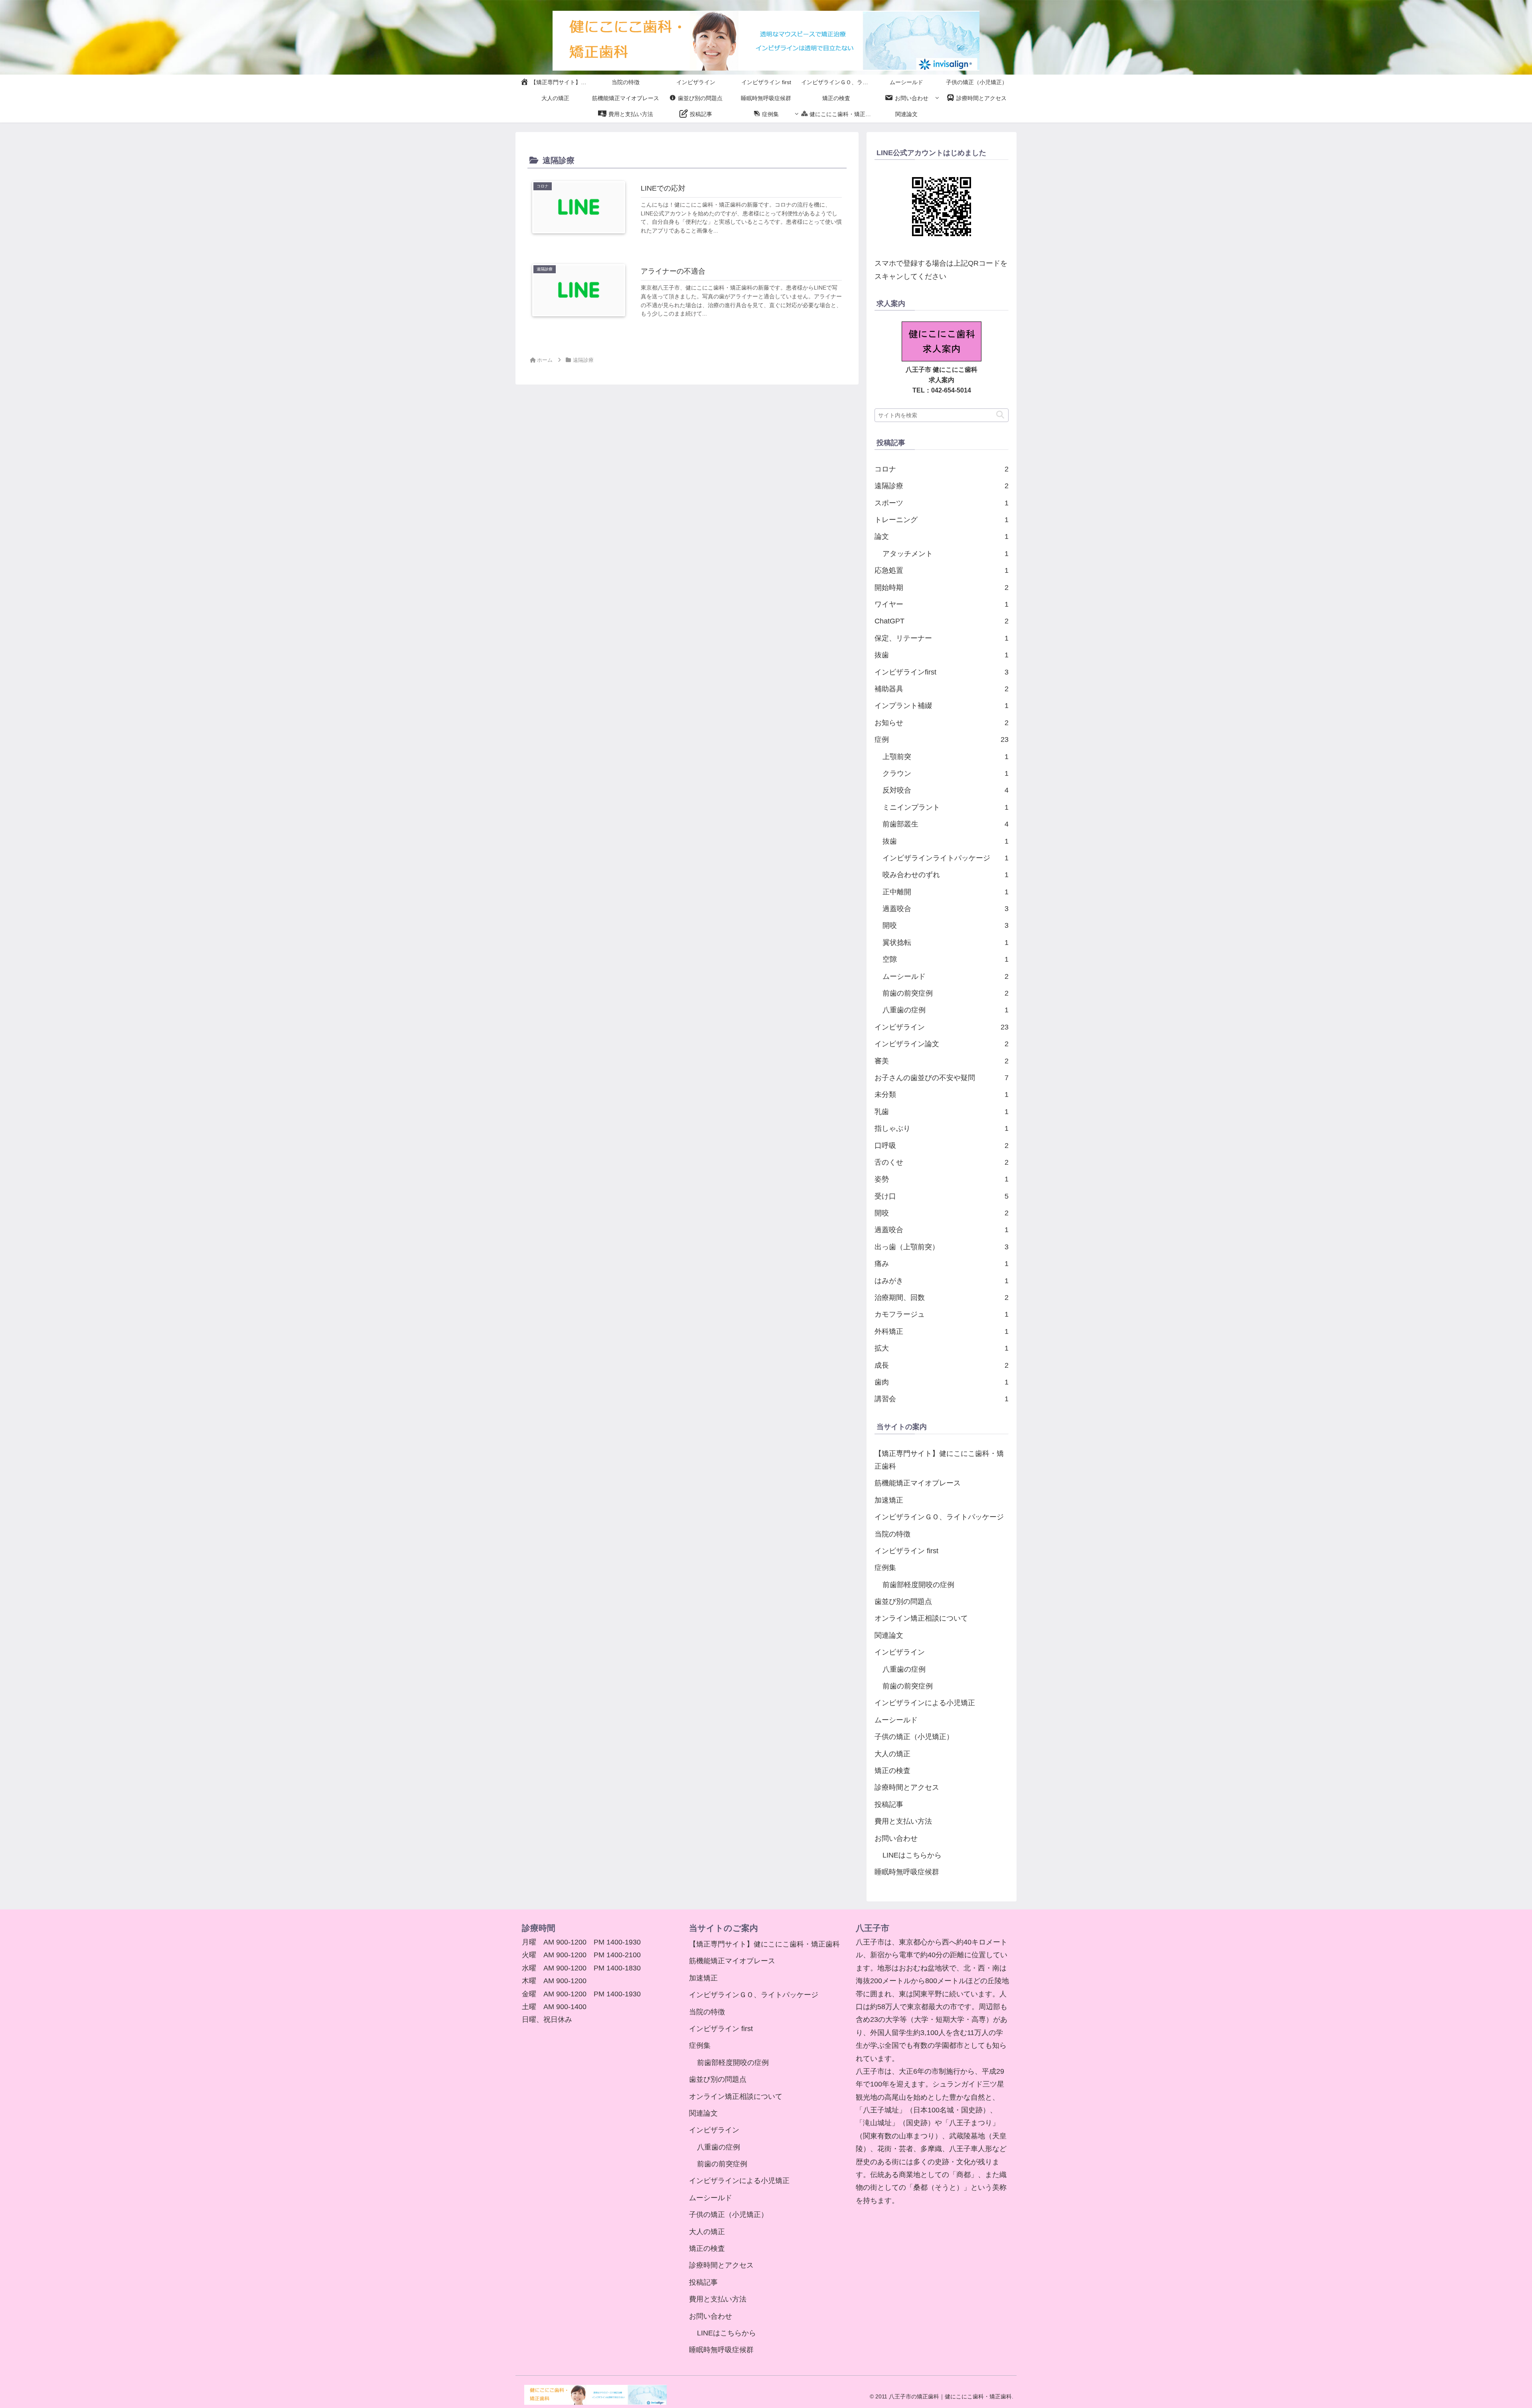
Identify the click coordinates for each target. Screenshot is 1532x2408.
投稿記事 (889, 1805)
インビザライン (900, 1652)
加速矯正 (889, 1500)
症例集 (885, 1568)
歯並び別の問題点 (903, 1601)
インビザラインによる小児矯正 (925, 1703)
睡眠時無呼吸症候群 (907, 1872)
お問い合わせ (896, 1838)
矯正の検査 (892, 1771)
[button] (1000, 415)
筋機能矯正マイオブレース (918, 1483)
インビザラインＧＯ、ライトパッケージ (939, 1517)
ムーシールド (896, 1720)
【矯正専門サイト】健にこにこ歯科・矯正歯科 (939, 1460)
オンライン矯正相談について (921, 1618)
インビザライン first (906, 1551)
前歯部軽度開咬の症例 (918, 1585)
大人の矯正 (892, 1754)
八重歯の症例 (904, 1669)
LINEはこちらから (912, 1855)
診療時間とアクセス (907, 1787)
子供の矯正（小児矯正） (914, 1737)
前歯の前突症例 (908, 1686)
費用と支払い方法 (903, 1821)
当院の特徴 (892, 1534)
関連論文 (889, 1635)
